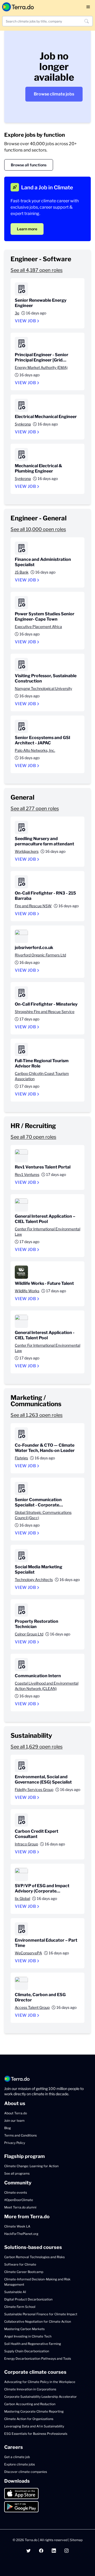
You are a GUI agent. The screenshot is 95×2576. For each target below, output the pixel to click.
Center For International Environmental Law (47, 1232)
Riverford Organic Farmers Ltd (40, 955)
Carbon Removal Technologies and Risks (34, 2257)
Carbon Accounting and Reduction (30, 2404)
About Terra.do (16, 2113)
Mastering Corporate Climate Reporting (34, 2411)
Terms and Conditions (20, 2135)
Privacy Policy (15, 2143)
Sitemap (76, 2540)
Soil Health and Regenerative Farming (33, 2344)
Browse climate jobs (54, 94)
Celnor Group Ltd (29, 1634)
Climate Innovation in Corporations (30, 2389)
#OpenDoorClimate (19, 2200)
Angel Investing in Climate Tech (28, 2336)
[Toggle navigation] (88, 7)
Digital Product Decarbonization (28, 2299)
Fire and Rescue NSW (33, 906)
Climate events (16, 2192)
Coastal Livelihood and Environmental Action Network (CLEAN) (47, 1686)
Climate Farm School (20, 2307)
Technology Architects (34, 1580)
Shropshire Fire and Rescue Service (45, 1012)
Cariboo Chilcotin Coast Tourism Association (42, 1076)
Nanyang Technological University (43, 688)
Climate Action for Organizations (29, 2419)
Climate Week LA (17, 2226)
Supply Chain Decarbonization (27, 2351)
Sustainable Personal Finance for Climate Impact (41, 2314)
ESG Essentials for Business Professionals (36, 2434)
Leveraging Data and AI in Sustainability (34, 2426)
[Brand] (18, 7)
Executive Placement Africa (38, 627)
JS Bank (22, 572)
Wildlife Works (27, 1291)
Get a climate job (17, 2457)
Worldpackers (27, 851)
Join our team (14, 2121)
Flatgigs (21, 1458)
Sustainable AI (15, 2292)
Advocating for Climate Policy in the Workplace (40, 2382)
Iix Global (22, 1898)
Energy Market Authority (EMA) (41, 367)
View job (25, 321)
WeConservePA (28, 1953)
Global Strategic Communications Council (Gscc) (43, 1515)
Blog (8, 2128)
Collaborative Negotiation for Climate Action (38, 2321)
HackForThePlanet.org (21, 2234)
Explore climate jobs (20, 2464)
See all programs (17, 2173)
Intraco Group (26, 1844)
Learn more (27, 229)
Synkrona (23, 424)
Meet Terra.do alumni (20, 2207)
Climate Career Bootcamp (24, 2272)
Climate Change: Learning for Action (31, 2166)
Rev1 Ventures (27, 1174)
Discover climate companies (26, 2472)
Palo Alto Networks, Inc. (35, 750)
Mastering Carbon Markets (24, 2329)
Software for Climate (20, 2264)
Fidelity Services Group (34, 1789)
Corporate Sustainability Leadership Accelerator (41, 2397)
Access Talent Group (32, 2007)
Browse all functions (29, 165)
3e (17, 313)
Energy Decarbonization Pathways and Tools (38, 2359)
